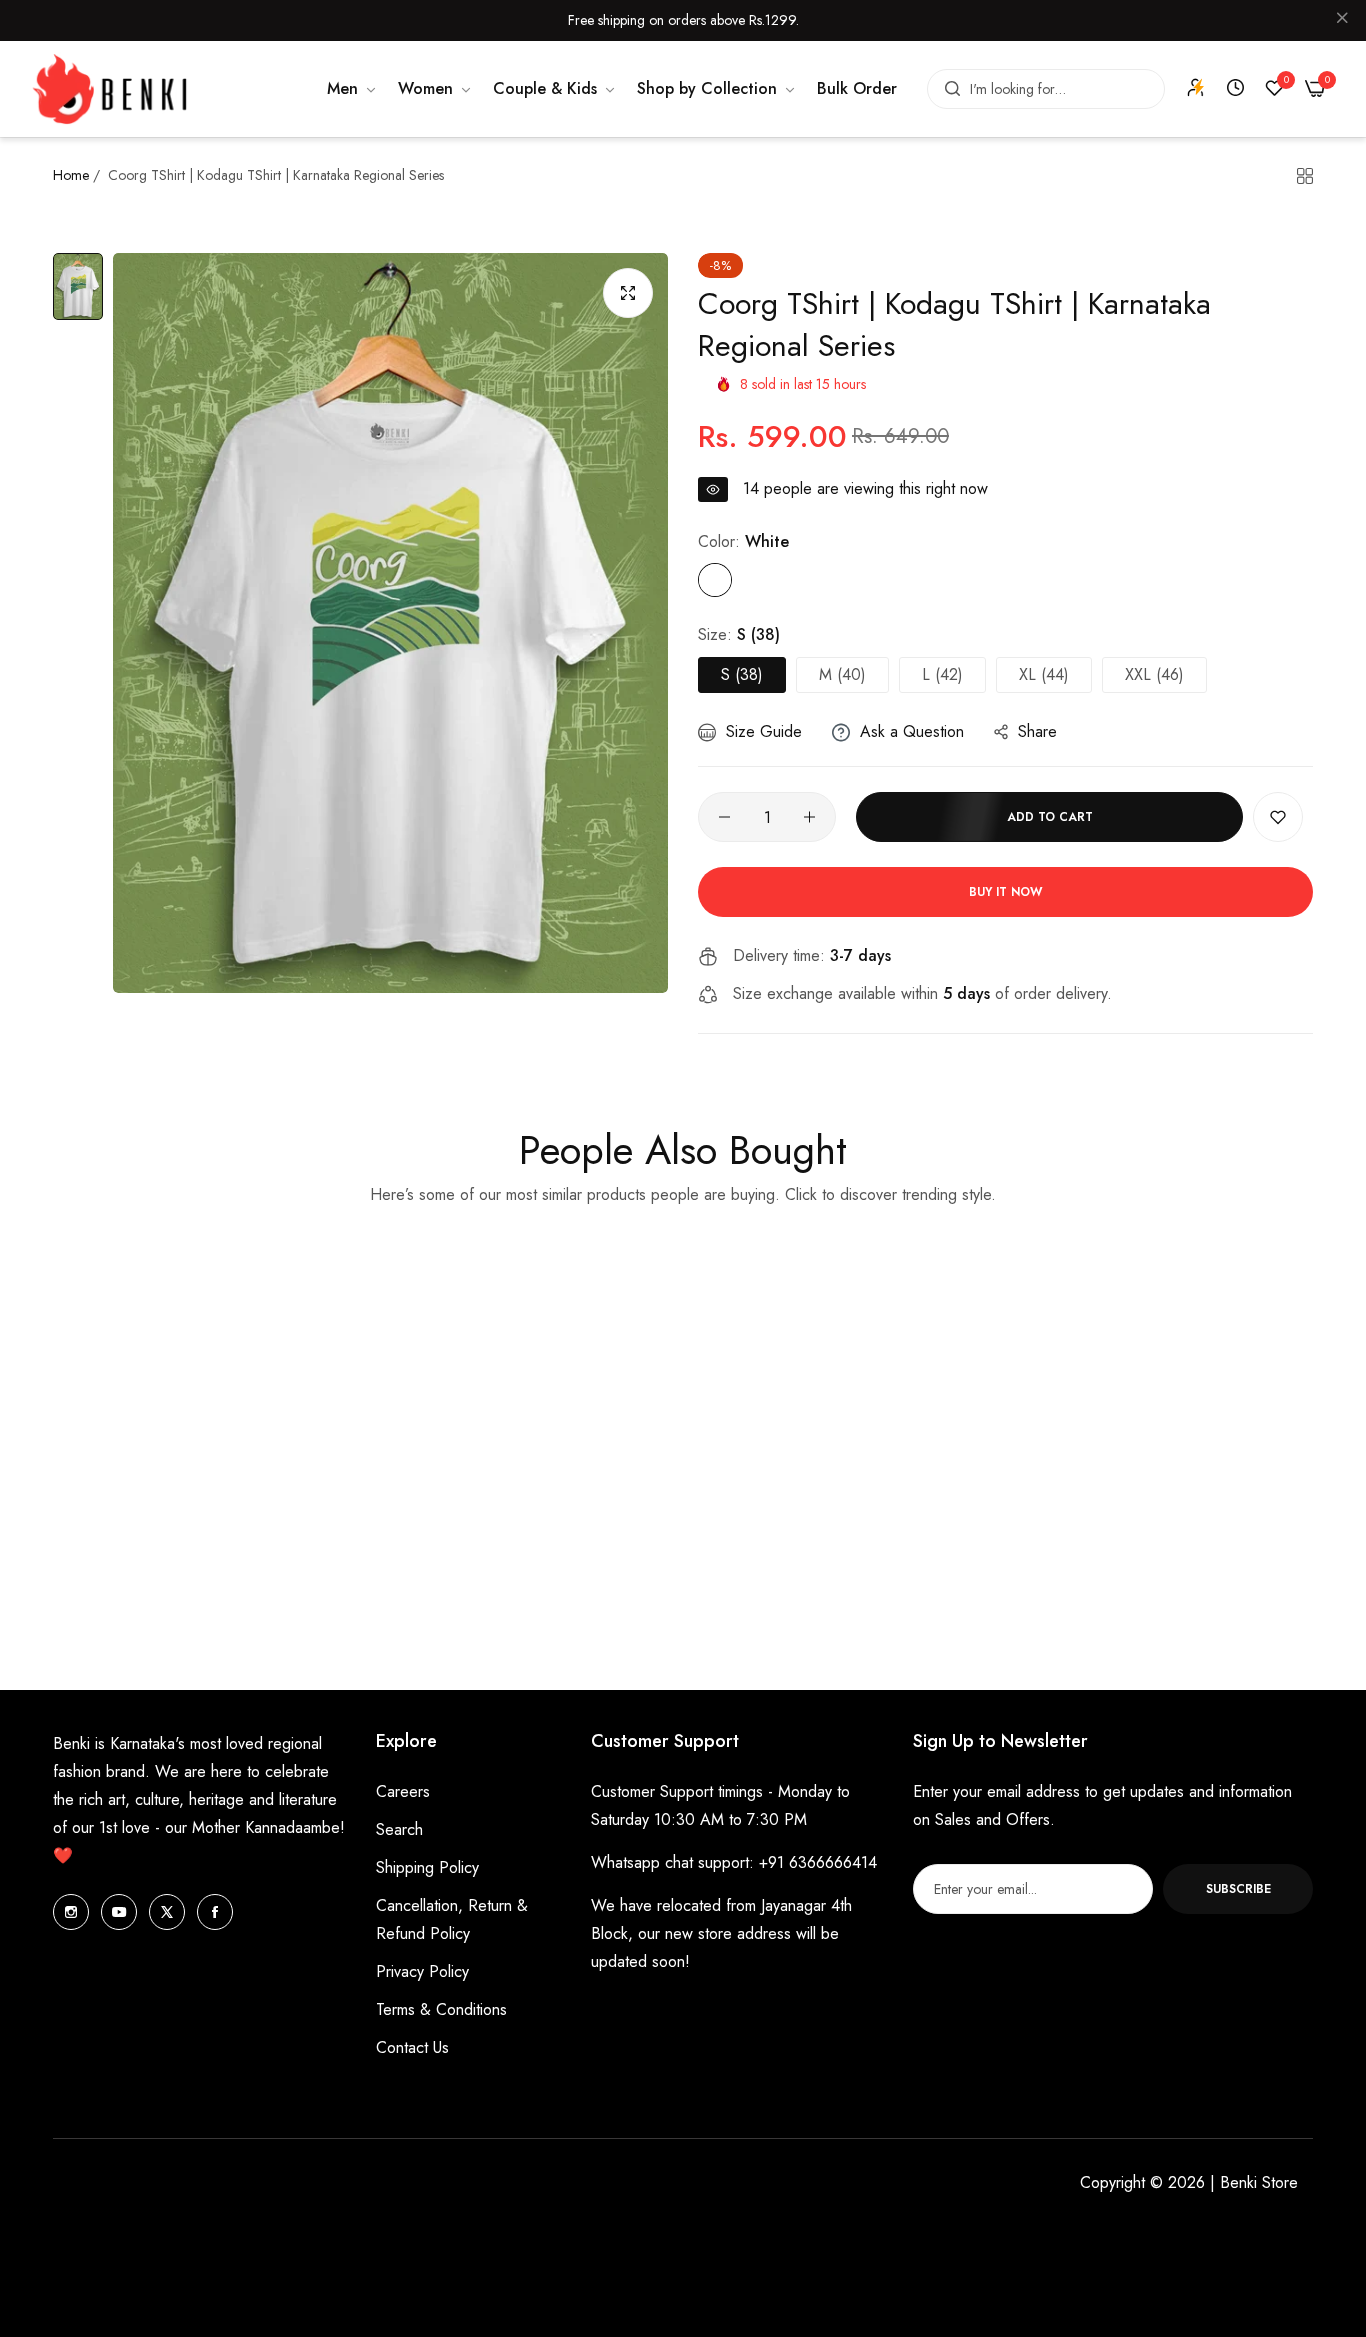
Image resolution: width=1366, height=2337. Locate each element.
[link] (352, 89)
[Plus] (809, 817)
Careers (403, 1791)
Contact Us (412, 2047)
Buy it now (1005, 892)
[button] (1278, 817)
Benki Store (1259, 2182)
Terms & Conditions (441, 2009)
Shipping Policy (427, 1867)
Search (399, 1829)
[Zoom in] (628, 293)
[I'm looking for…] (947, 89)
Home (71, 175)
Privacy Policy (422, 1971)
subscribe (1238, 1889)
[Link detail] (71, 1912)
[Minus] (724, 817)
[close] (1342, 21)
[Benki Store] (110, 89)
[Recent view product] (1235, 88)
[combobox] (1046, 89)
